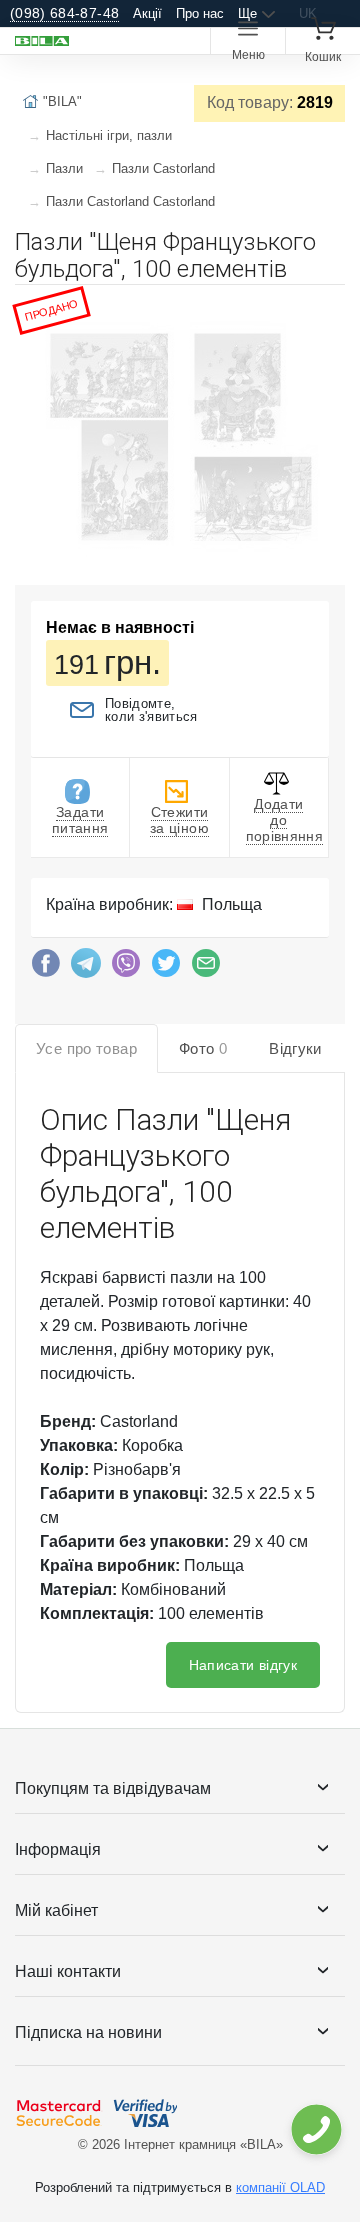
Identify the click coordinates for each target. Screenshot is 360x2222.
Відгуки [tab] (295, 1048)
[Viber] (126, 968)
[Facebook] (46, 968)
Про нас (200, 13)
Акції (147, 13)
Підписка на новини (88, 2032)
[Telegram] (86, 968)
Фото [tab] (203, 1048)
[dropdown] (315, 2129)
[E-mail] (206, 968)
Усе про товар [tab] (86, 1048)
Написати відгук (243, 1665)
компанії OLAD (280, 2187)
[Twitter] (166, 968)
